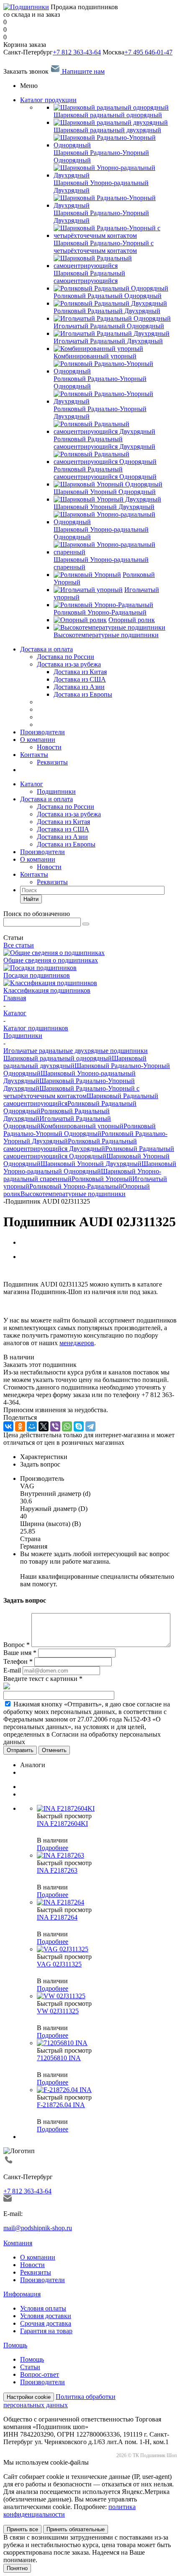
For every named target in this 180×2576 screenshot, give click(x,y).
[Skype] (79, 1426)
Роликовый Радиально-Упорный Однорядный (80, 1130)
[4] (31, 1271)
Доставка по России (66, 657)
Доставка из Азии (62, 837)
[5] (39, 1271)
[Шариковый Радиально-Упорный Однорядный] (115, 145)
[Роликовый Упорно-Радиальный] (103, 605)
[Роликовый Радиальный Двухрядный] (110, 303)
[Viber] (55, 1426)
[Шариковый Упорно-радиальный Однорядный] (115, 522)
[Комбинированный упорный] (98, 349)
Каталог (32, 784)
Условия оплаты (43, 2308)
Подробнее (53, 1848)
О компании (38, 740)
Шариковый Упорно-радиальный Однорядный (90, 1167)
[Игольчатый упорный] (88, 590)
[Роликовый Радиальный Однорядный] (111, 288)
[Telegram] (90, 1426)
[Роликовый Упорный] (87, 575)
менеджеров (77, 1343)
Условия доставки (46, 2316)
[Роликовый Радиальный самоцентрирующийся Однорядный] (115, 462)
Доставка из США (63, 829)
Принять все (22, 2529)
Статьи (30, 2367)
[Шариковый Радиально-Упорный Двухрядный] (115, 205)
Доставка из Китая (63, 822)
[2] (15, 1271)
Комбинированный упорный (82, 1126)
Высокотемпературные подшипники (73, 1194)
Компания (18, 2243)
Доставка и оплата (46, 649)
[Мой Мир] (32, 1426)
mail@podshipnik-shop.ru (38, 2228)
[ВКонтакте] (8, 1426)
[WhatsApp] (67, 1426)
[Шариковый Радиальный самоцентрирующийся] (115, 266)
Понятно (17, 2568)
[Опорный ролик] (80, 620)
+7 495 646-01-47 (148, 52)
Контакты (34, 755)
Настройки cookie (29, 2397)
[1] (7, 1271)
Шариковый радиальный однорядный (58, 1058)
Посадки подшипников (37, 975)
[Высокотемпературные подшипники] (109, 627)
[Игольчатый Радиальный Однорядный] (112, 318)
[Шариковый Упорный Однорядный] (108, 484)
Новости (49, 747)
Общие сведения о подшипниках (51, 960)
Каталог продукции (48, 100)
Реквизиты (52, 762)
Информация (22, 2294)
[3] (23, 1271)
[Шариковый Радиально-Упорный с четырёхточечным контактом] (115, 235)
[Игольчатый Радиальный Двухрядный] (112, 333)
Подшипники (56, 791)
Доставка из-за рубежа (69, 664)
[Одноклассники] (20, 1426)
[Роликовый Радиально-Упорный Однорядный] (115, 371)
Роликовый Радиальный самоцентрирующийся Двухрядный (70, 1145)
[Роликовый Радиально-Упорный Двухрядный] (115, 401)
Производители (42, 732)
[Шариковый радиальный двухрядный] (111, 122)
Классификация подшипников (47, 990)
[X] (44, 1426)
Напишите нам (82, 71)
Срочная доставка (46, 2323)
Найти (31, 899)
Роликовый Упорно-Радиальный (76, 1186)
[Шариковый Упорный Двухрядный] (107, 499)
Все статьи (19, 945)
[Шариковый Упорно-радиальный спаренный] (115, 552)
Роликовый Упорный (102, 1179)
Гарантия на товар (46, 2331)
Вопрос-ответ (40, 2374)
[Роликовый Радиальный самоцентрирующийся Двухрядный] (115, 431)
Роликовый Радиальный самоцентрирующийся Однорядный (89, 1152)
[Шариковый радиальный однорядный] (111, 107)
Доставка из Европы (66, 844)
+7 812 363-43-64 (77, 52)
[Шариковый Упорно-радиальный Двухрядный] (115, 175)
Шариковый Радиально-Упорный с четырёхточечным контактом (71, 1092)
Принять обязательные (76, 2529)
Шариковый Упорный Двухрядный (91, 1164)
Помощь (15, 2345)
